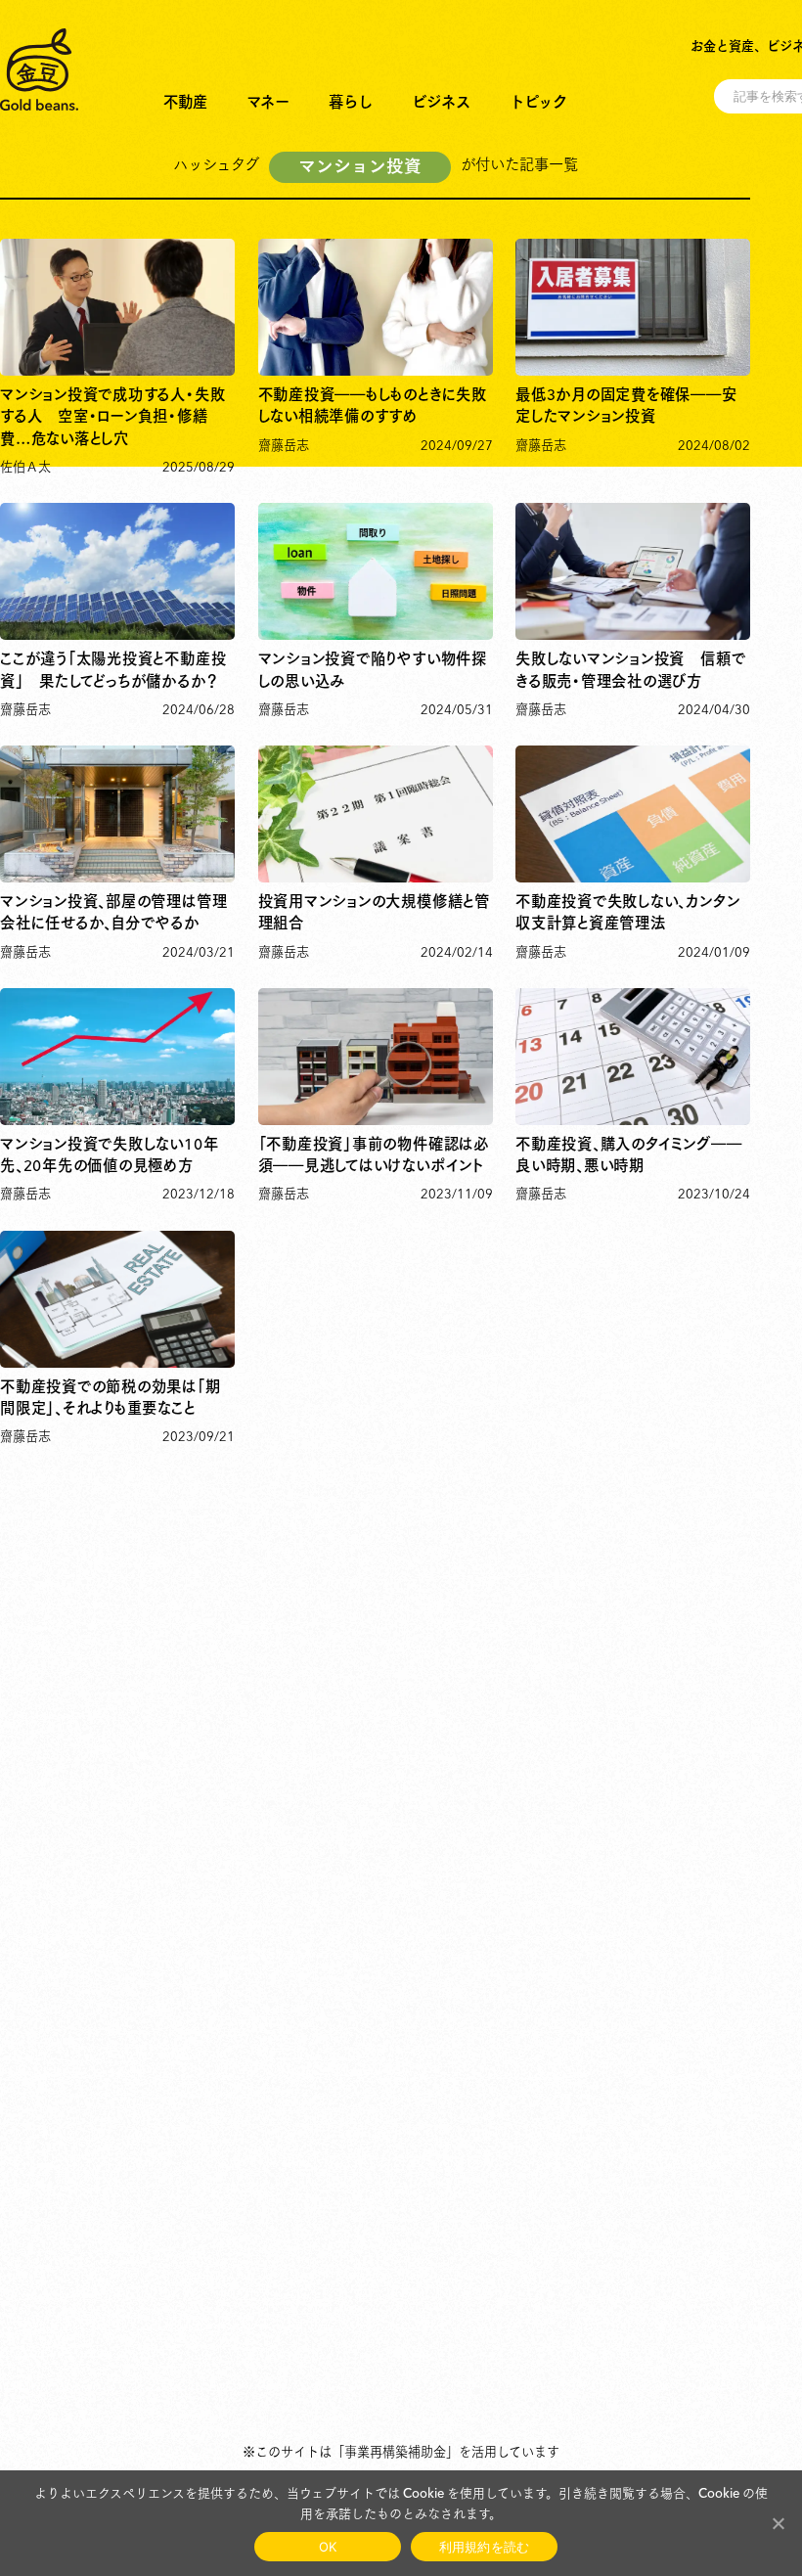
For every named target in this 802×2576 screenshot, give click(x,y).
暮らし (351, 100)
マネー (268, 100)
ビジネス (441, 100)
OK (328, 2547)
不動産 (185, 100)
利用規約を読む (485, 2547)
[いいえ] (778, 2523)
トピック (538, 100)
